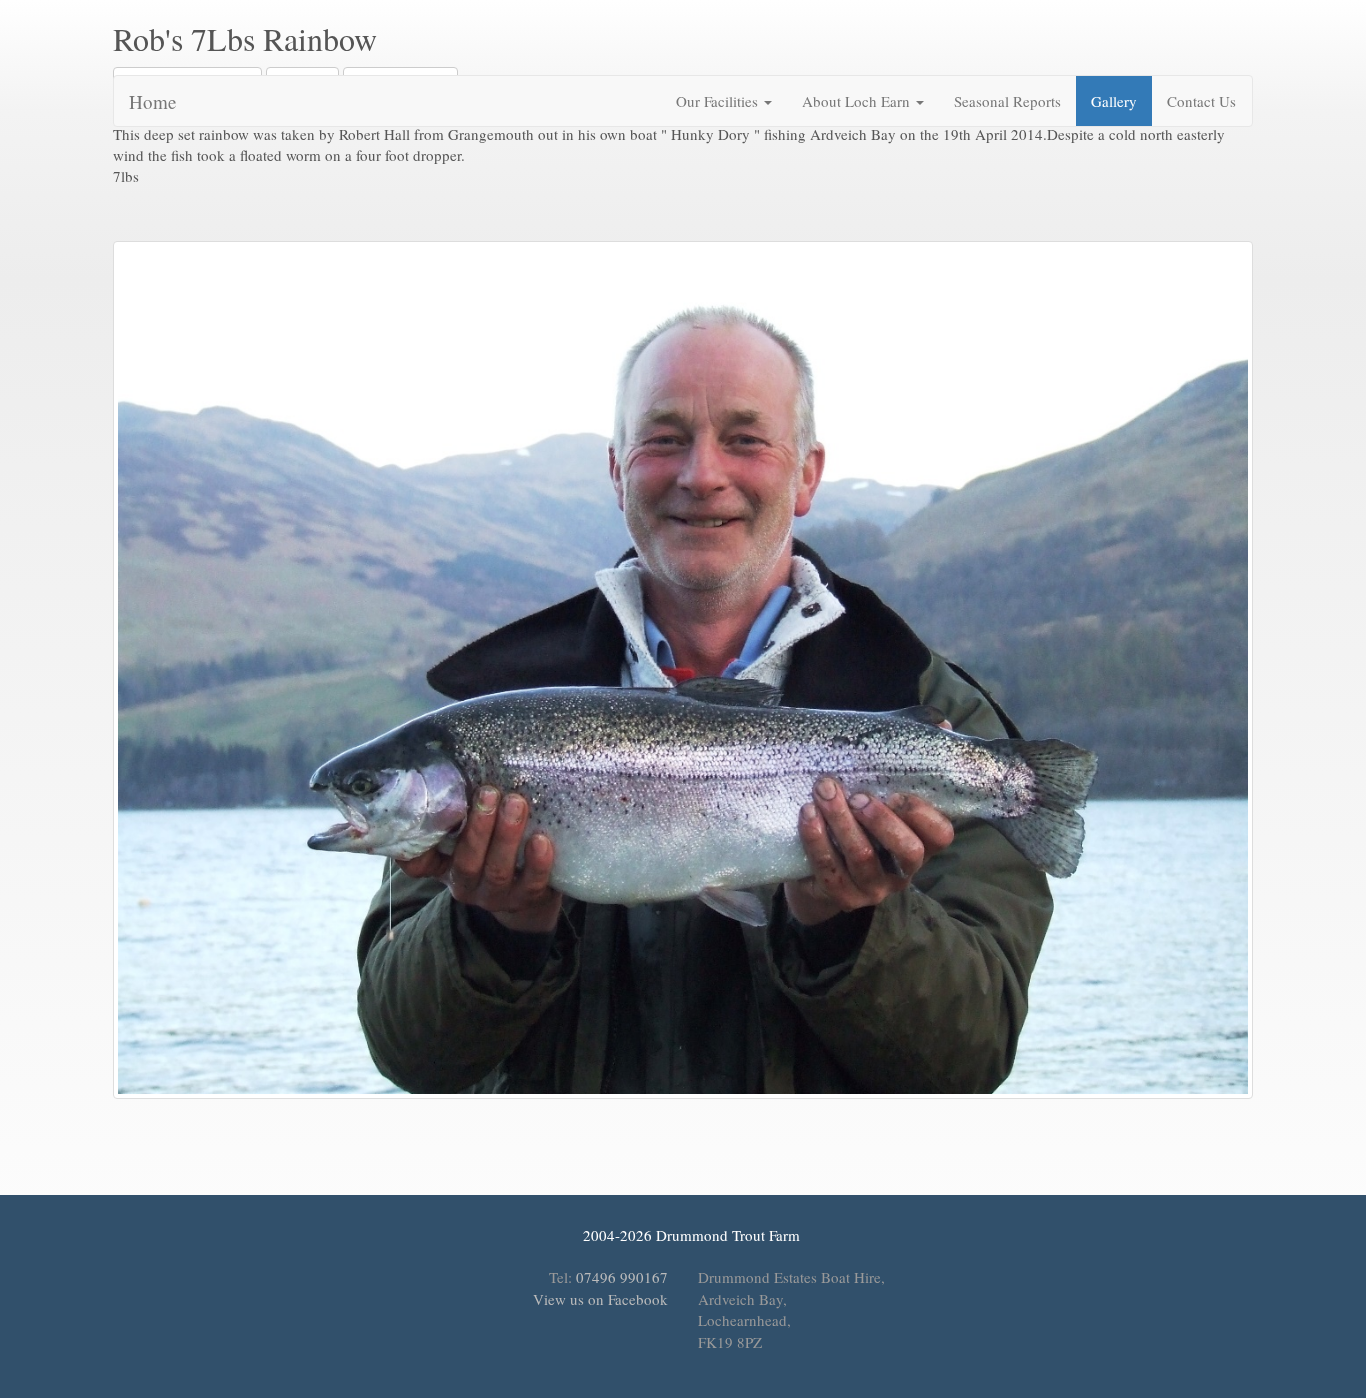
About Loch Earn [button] (858, 101)
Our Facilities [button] (719, 101)
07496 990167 (622, 1277)
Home (152, 101)
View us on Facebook (598, 1299)
